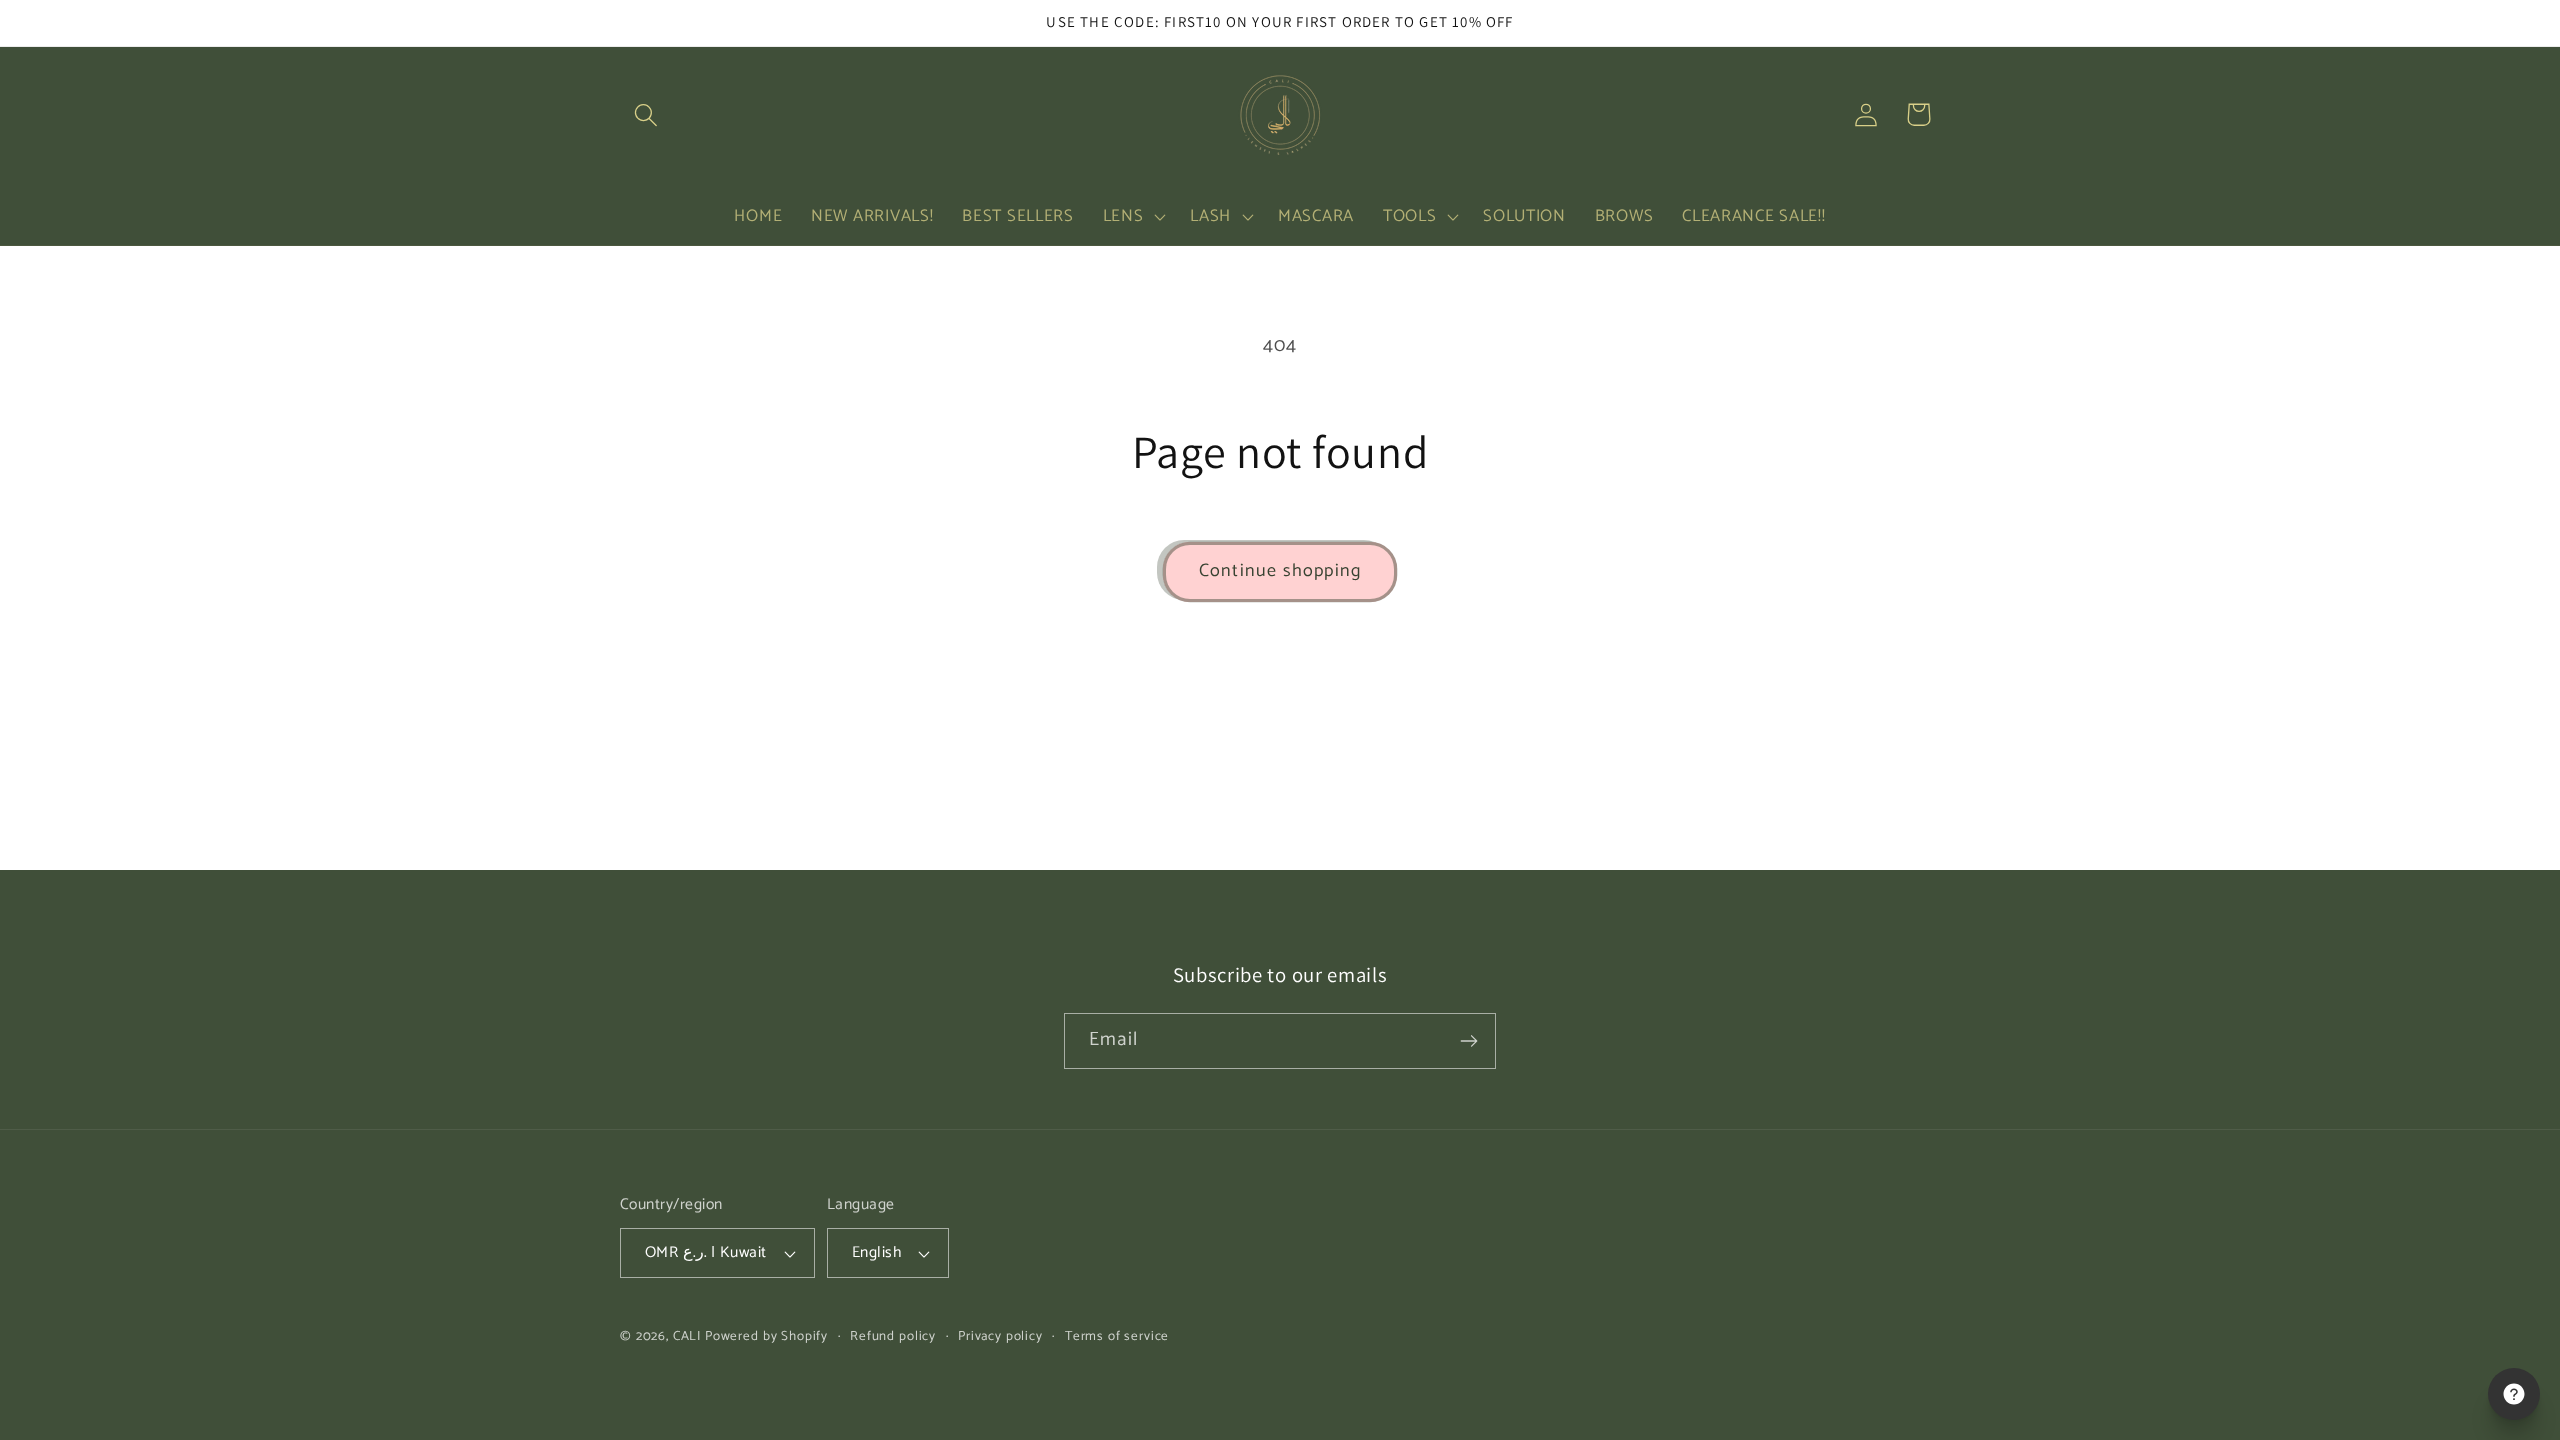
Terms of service (1117, 1336)
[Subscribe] (1468, 1041)
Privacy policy (1000, 1336)
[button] (646, 114)
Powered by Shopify (766, 1336)
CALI (687, 1336)
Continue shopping (1280, 571)
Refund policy (893, 1336)
